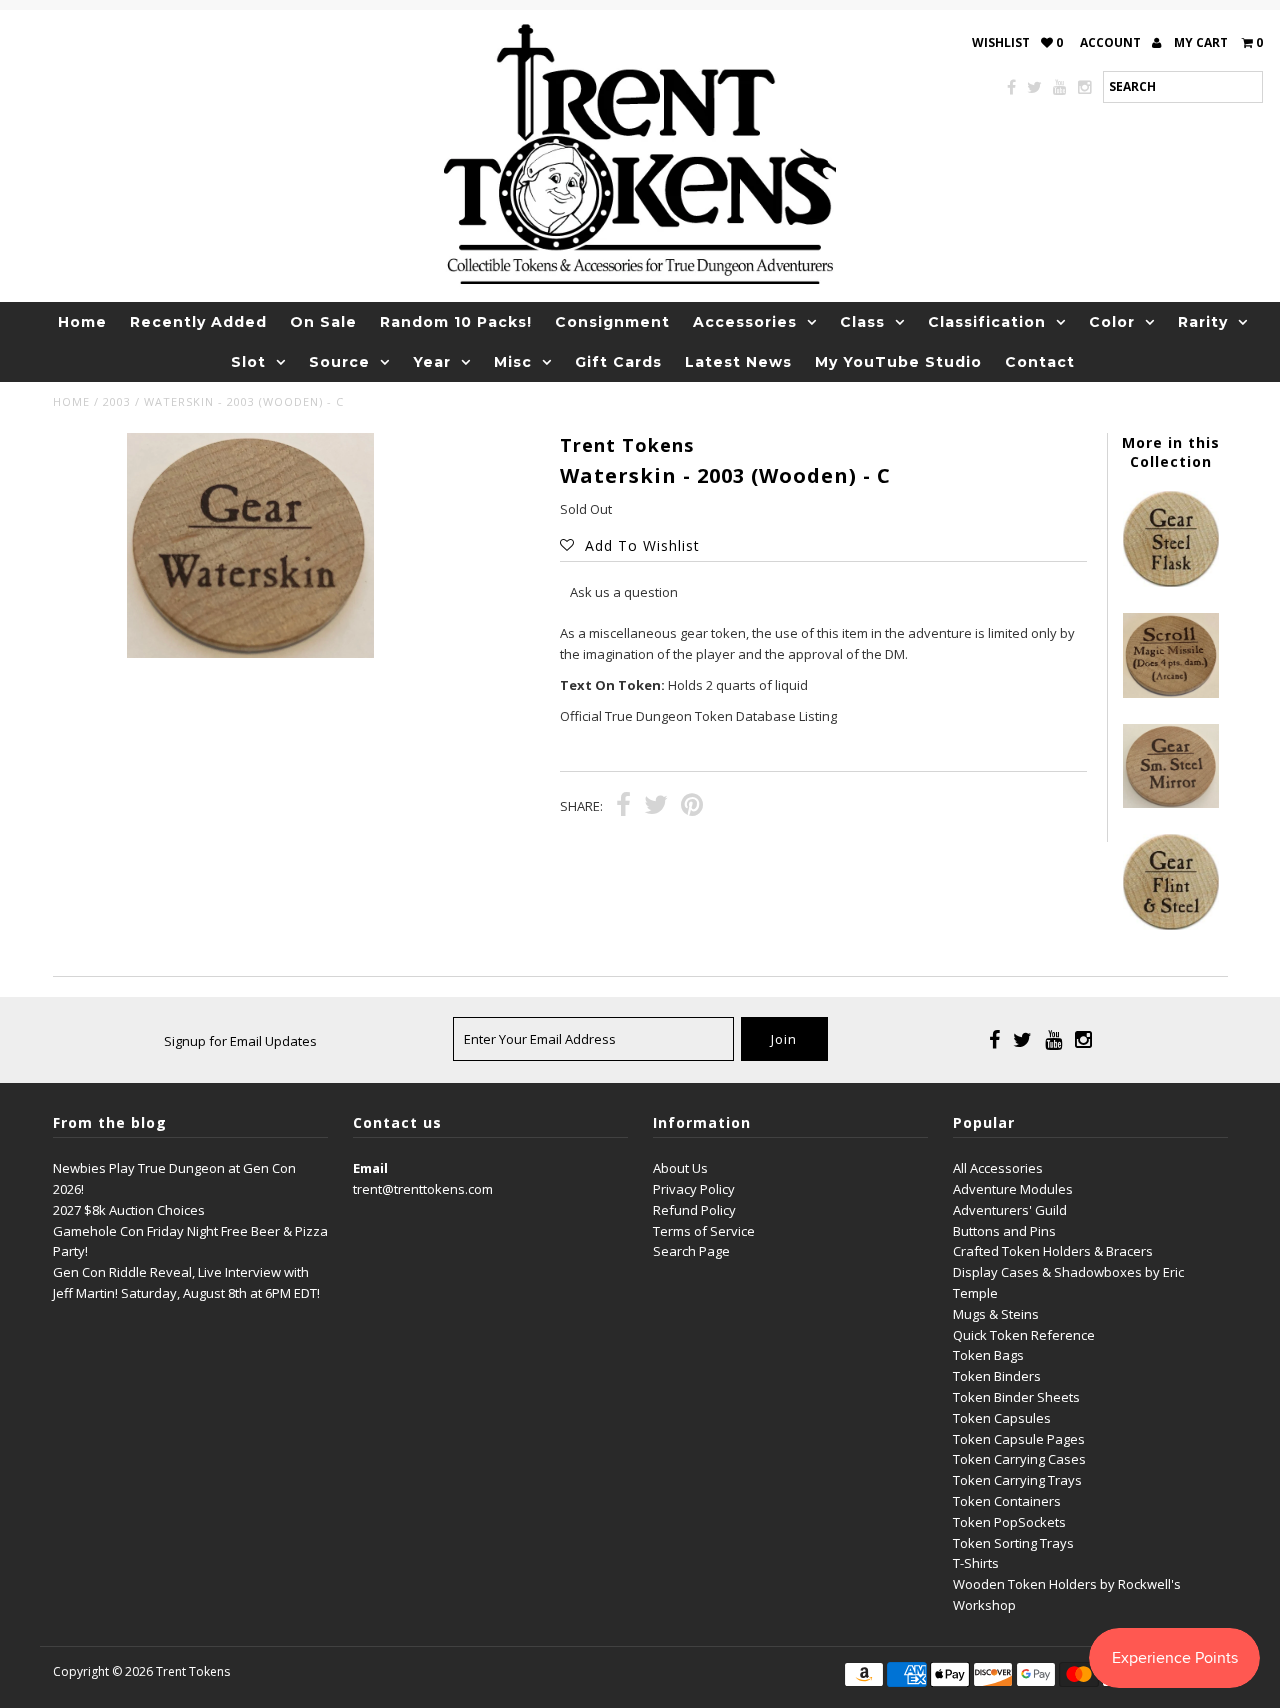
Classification (987, 322)
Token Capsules (1002, 1418)
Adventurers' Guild (1010, 1210)
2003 (117, 401)
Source (339, 362)
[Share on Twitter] (656, 807)
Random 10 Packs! (456, 322)
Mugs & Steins (996, 1314)
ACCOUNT (1112, 42)
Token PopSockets (1009, 1522)
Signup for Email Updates (240, 1041)
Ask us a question (624, 592)
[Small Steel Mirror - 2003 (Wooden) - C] (1171, 803)
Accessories (745, 322)
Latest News (738, 362)
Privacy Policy (694, 1189)
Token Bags (988, 1355)
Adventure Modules (1013, 1189)
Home (82, 322)
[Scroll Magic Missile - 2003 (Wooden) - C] (1171, 693)
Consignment (612, 322)
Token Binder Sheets (1016, 1397)
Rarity (1203, 322)
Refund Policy (694, 1210)
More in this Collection (1171, 452)
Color (1112, 322)
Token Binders (997, 1376)
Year (432, 362)
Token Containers (1007, 1501)
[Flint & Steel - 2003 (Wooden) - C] (1171, 925)
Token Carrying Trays (1017, 1480)
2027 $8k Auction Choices (129, 1210)
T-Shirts (976, 1563)
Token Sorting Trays (1013, 1543)
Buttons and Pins (1004, 1231)
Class (862, 322)
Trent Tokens (193, 1671)
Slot (248, 362)
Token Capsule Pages (1019, 1439)
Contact (1040, 362)
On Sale (323, 322)
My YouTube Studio (898, 362)
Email (370, 1168)
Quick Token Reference (1024, 1335)
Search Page (691, 1251)
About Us (680, 1168)
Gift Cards (618, 362)
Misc (513, 362)
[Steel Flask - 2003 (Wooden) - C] (1171, 582)
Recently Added (198, 322)
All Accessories (998, 1168)
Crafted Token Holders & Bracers (1053, 1251)
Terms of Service (704, 1231)
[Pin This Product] (692, 807)
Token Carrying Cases (1019, 1459)
